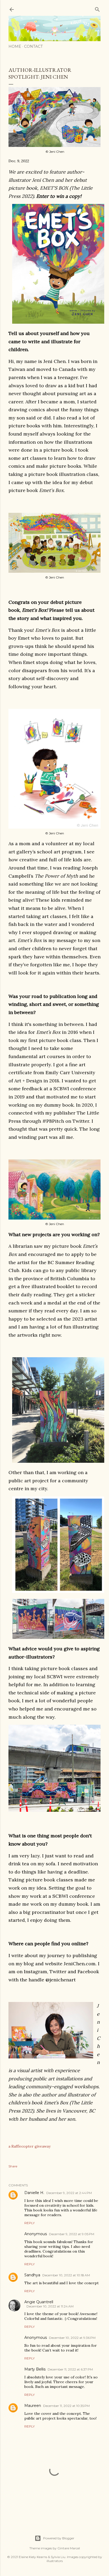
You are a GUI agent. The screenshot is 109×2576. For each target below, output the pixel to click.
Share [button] (13, 2166)
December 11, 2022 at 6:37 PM (70, 2369)
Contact (33, 46)
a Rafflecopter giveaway (29, 2146)
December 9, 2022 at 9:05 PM (72, 2234)
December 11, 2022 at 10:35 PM (66, 2406)
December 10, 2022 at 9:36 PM (72, 2338)
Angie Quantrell (39, 2302)
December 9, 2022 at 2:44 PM (69, 2193)
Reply (29, 2223)
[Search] (97, 8)
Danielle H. (34, 2193)
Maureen (33, 2406)
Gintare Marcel (69, 2548)
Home (15, 46)
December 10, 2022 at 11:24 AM (50, 2306)
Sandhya (32, 2275)
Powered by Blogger (59, 2538)
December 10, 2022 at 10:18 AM (66, 2275)
